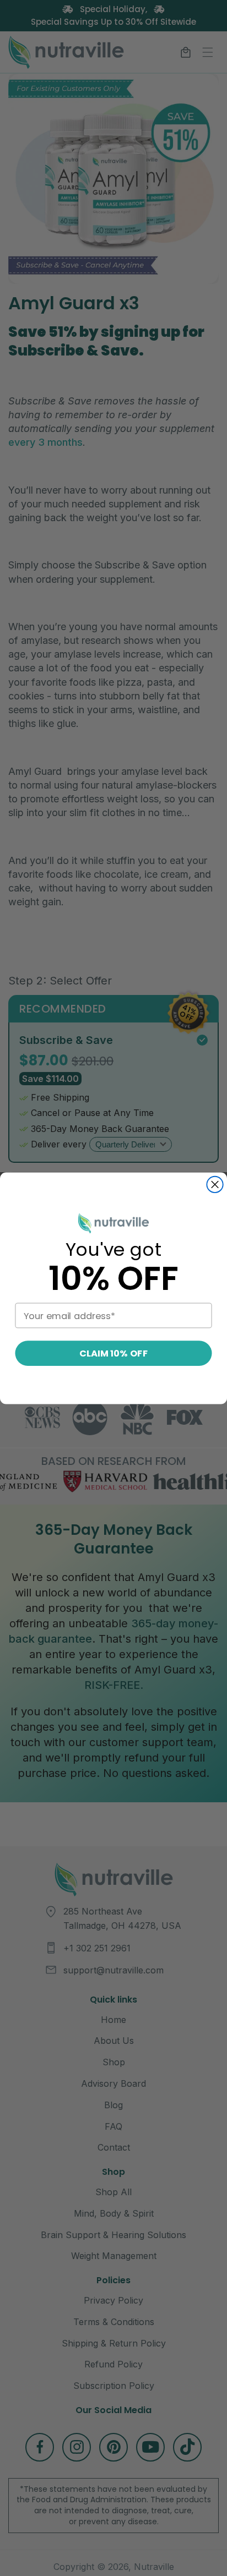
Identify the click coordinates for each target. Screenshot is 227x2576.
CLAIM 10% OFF (113, 1353)
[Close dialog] (215, 1184)
